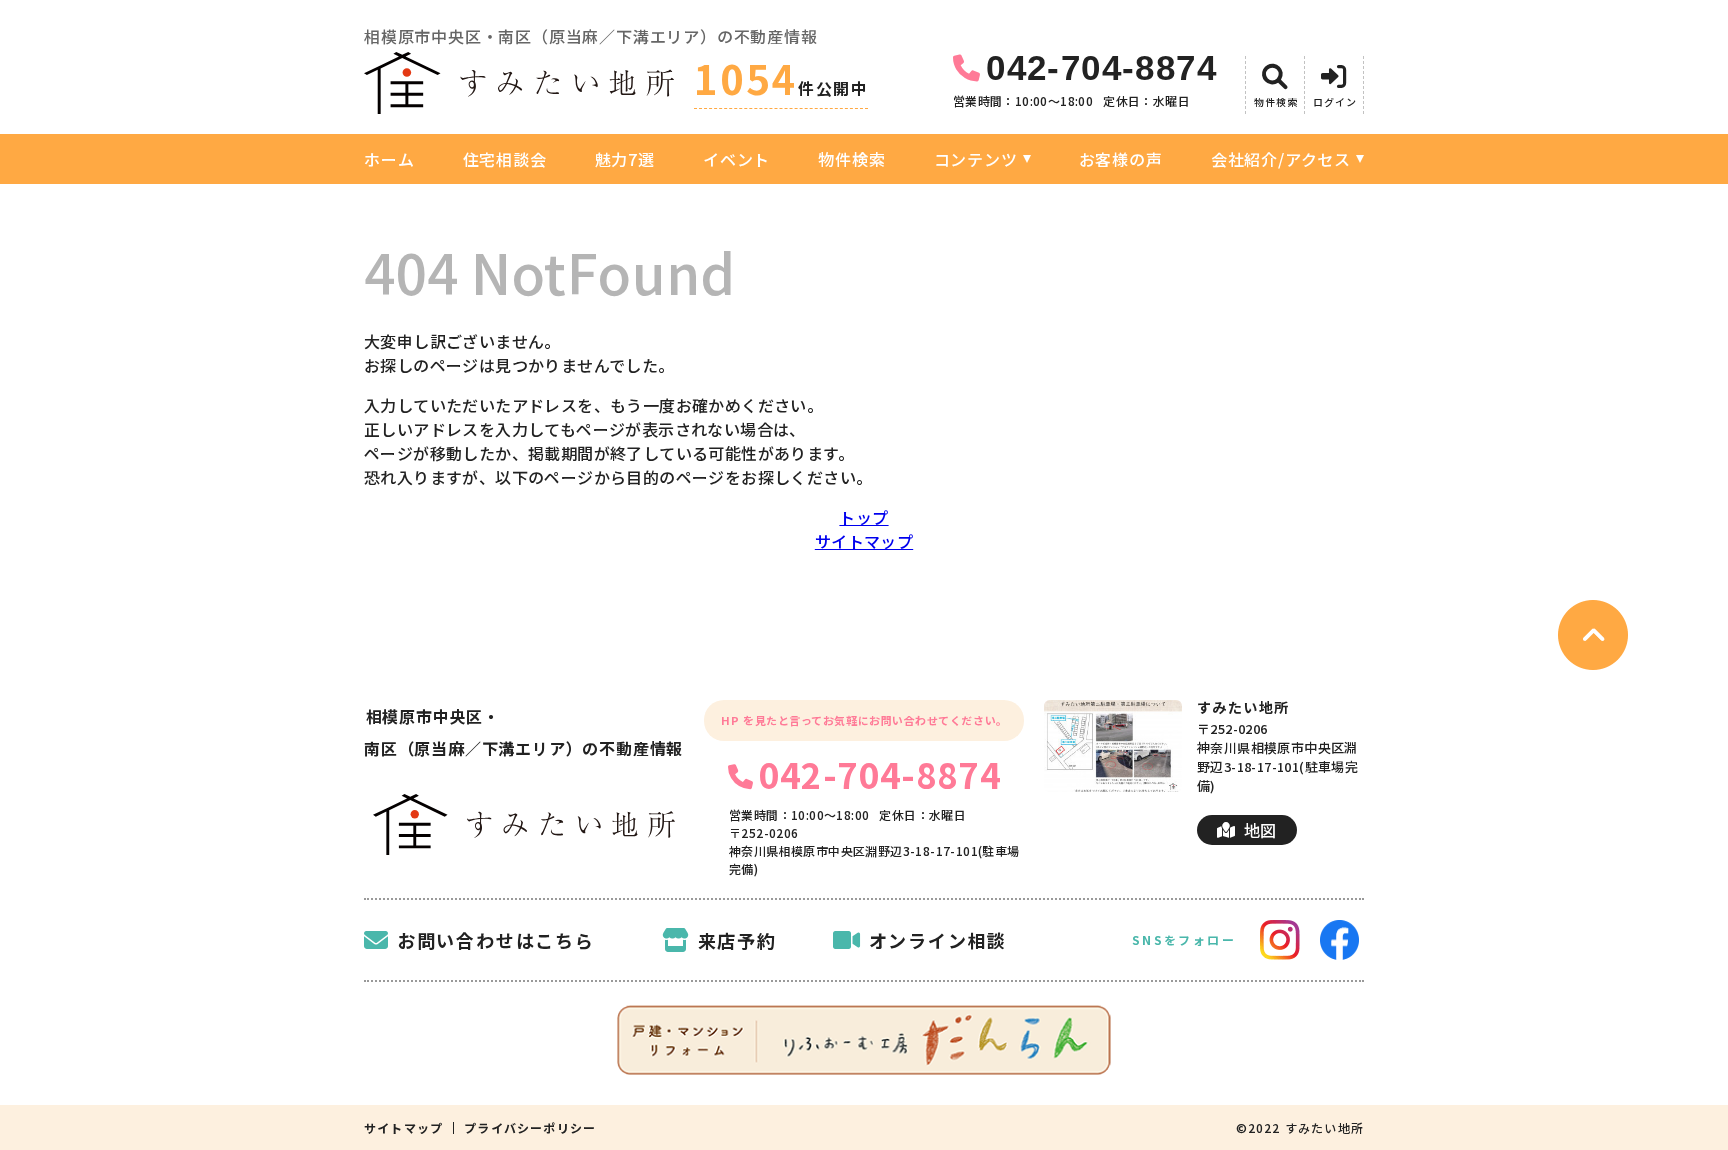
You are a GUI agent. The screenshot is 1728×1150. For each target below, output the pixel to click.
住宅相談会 (505, 159)
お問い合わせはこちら (496, 940)
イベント (736, 159)
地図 (1260, 830)
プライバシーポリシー (530, 1128)
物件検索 (851, 159)
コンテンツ (976, 159)
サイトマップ (864, 541)
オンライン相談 (938, 940)
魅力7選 (625, 159)
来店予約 (737, 940)
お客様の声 (1121, 159)
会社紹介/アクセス (1281, 159)
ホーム (389, 159)
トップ (863, 517)
